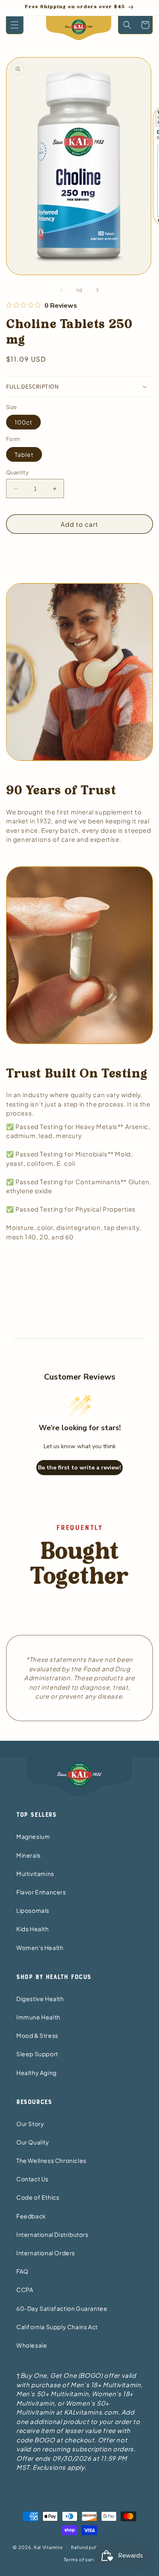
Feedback (31, 2216)
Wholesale (32, 2345)
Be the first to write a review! (79, 1468)
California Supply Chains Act (57, 2327)
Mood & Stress (37, 2035)
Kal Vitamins (48, 2547)
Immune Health (38, 2017)
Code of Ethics (38, 2197)
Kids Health (33, 1929)
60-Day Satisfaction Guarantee (62, 2308)
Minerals (29, 1855)
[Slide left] (62, 290)
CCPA (25, 2290)
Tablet (24, 454)
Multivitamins (35, 1874)
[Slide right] (97, 290)
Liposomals (33, 1910)
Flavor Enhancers (41, 1892)
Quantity (17, 472)
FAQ (22, 2271)
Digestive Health (40, 1999)
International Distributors (52, 2234)
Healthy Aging (36, 2073)
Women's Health (40, 1948)
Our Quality (33, 2142)
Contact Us (32, 2179)
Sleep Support (37, 2054)
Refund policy (87, 2547)
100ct (23, 422)
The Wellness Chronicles (51, 2160)
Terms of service (84, 2559)
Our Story (30, 2124)
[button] (15, 25)
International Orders (46, 2253)
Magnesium (33, 1836)
